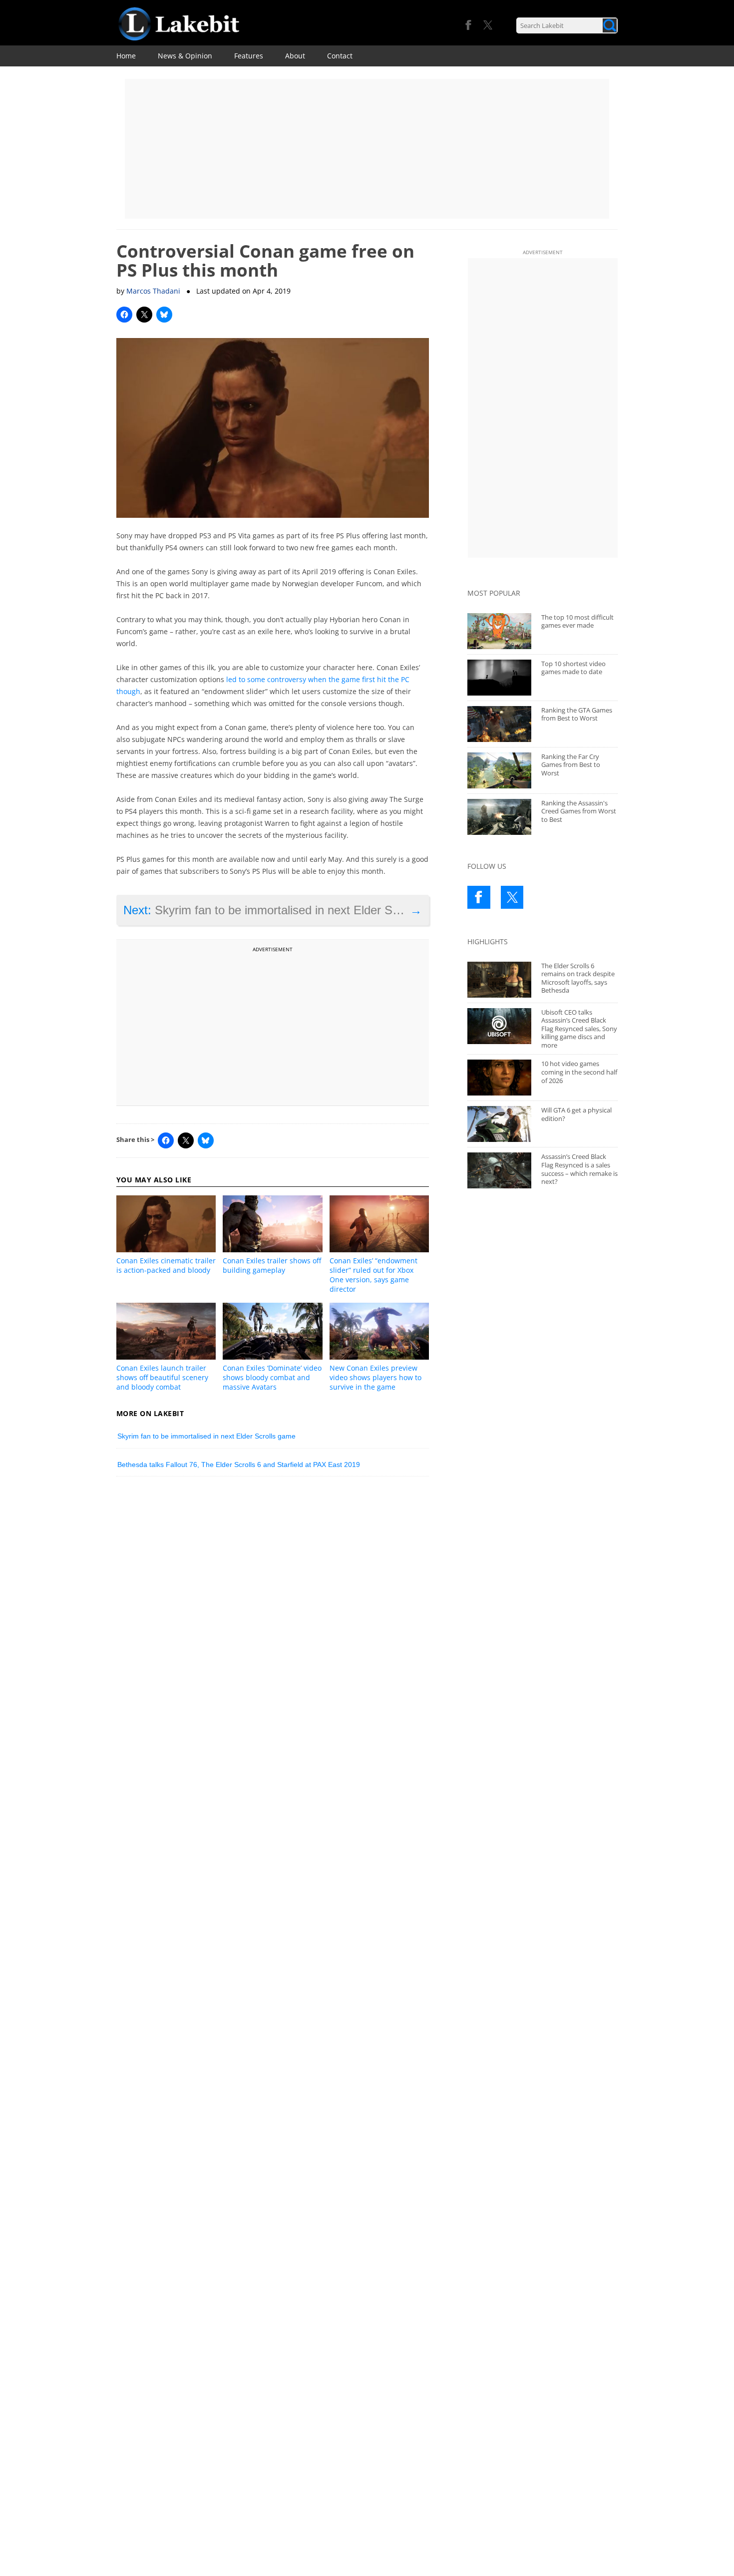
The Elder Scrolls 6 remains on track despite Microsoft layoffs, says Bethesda (578, 978)
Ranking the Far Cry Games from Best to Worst (571, 765)
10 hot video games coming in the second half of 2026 (579, 1072)
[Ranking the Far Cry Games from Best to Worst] (499, 770)
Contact (340, 56)
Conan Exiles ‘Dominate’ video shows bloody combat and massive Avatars (272, 1377)
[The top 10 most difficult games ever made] (499, 631)
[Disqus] (273, 1622)
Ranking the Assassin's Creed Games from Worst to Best (579, 811)
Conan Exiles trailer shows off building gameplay (272, 1265)
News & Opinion (185, 56)
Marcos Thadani (153, 291)
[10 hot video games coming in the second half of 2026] (499, 1078)
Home (126, 56)
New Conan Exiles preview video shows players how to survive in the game (375, 1377)
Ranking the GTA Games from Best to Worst (577, 714)
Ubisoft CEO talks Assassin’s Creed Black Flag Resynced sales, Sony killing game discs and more (579, 1029)
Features (249, 56)
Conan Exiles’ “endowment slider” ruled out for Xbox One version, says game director (373, 1275)
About (295, 56)
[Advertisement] (367, 149)
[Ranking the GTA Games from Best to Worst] (499, 724)
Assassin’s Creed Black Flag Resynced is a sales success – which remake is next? (579, 1169)
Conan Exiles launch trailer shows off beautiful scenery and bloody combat (162, 1377)
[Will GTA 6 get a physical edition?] (499, 1124)
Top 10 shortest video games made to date (573, 668)
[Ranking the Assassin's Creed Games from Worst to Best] (499, 817)
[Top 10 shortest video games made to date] (499, 678)
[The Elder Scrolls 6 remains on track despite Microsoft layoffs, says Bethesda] (499, 980)
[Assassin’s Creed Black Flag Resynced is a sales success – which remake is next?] (499, 1170)
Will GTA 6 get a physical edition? (576, 1114)
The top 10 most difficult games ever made (577, 621)
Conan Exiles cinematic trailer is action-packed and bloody (166, 1265)
